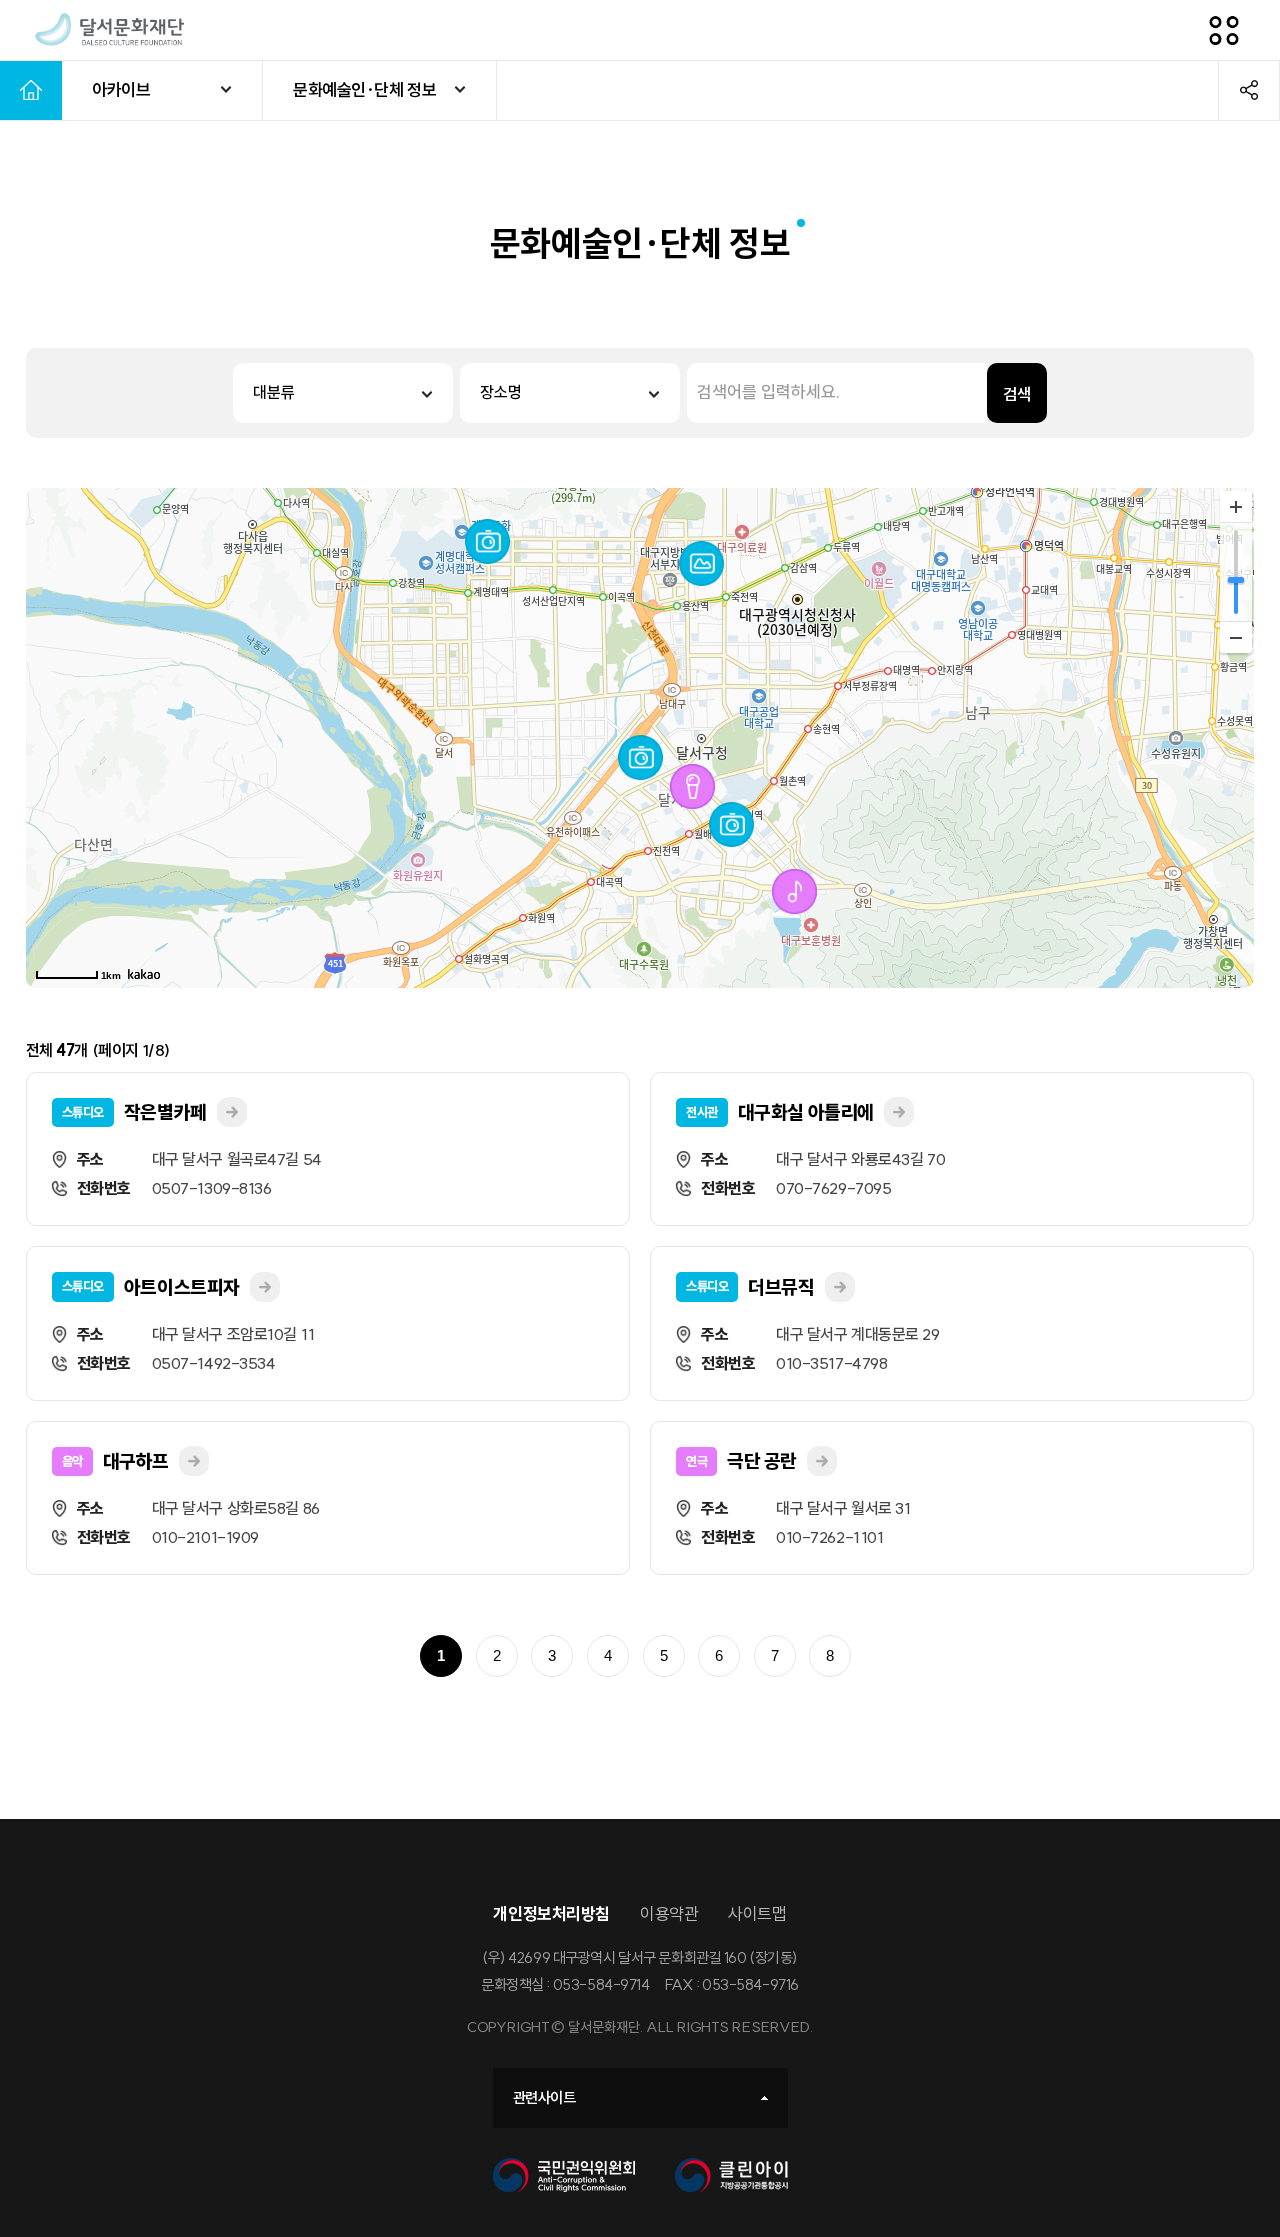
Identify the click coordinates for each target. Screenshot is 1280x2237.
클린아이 (731, 2175)
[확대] (1236, 507)
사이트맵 (757, 1913)
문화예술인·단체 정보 (364, 89)
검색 (1017, 394)
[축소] (1236, 637)
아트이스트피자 (182, 1287)
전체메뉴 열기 (1224, 30)
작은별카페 (165, 1112)
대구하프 (136, 1461)
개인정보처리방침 (551, 1913)
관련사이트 (544, 2097)
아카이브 (121, 89)
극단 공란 (762, 1461)
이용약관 (669, 1913)
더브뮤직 (781, 1287)
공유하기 (1249, 90)
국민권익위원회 (564, 2175)
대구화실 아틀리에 (806, 1112)
